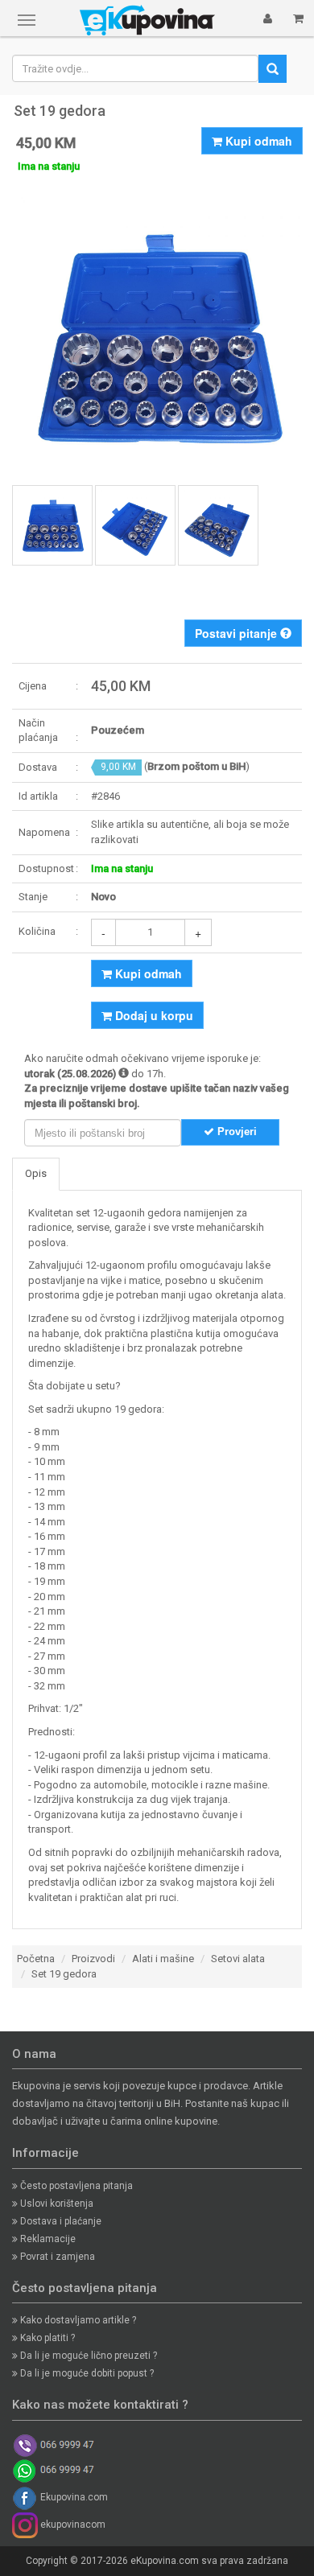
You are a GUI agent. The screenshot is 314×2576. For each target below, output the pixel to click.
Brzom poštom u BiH (196, 766)
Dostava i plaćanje (60, 2221)
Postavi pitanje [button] (238, 633)
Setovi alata (238, 1959)
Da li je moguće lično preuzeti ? (87, 2356)
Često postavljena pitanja (75, 2186)
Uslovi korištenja (56, 2204)
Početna (36, 1959)
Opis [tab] (36, 1173)
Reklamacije (47, 2239)
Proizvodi (93, 1959)
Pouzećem (118, 730)
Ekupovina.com (73, 2497)
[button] (268, 18)
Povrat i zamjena (56, 2257)
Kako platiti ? (46, 2338)
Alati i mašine (163, 1959)
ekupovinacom (72, 2525)
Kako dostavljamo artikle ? (77, 2320)
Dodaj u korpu (153, 1015)
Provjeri (235, 1132)
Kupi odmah (257, 141)
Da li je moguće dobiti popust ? (86, 2373)
